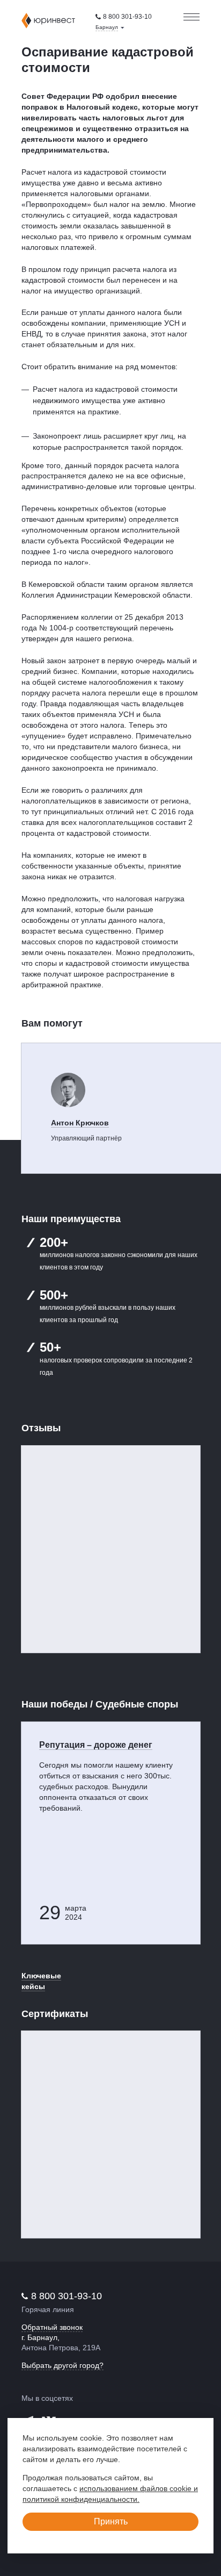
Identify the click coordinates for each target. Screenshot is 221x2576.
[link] (124, 17)
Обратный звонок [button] (52, 2327)
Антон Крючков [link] (80, 1123)
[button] (110, 27)
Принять (111, 2521)
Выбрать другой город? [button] (62, 2365)
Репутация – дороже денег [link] (96, 1745)
